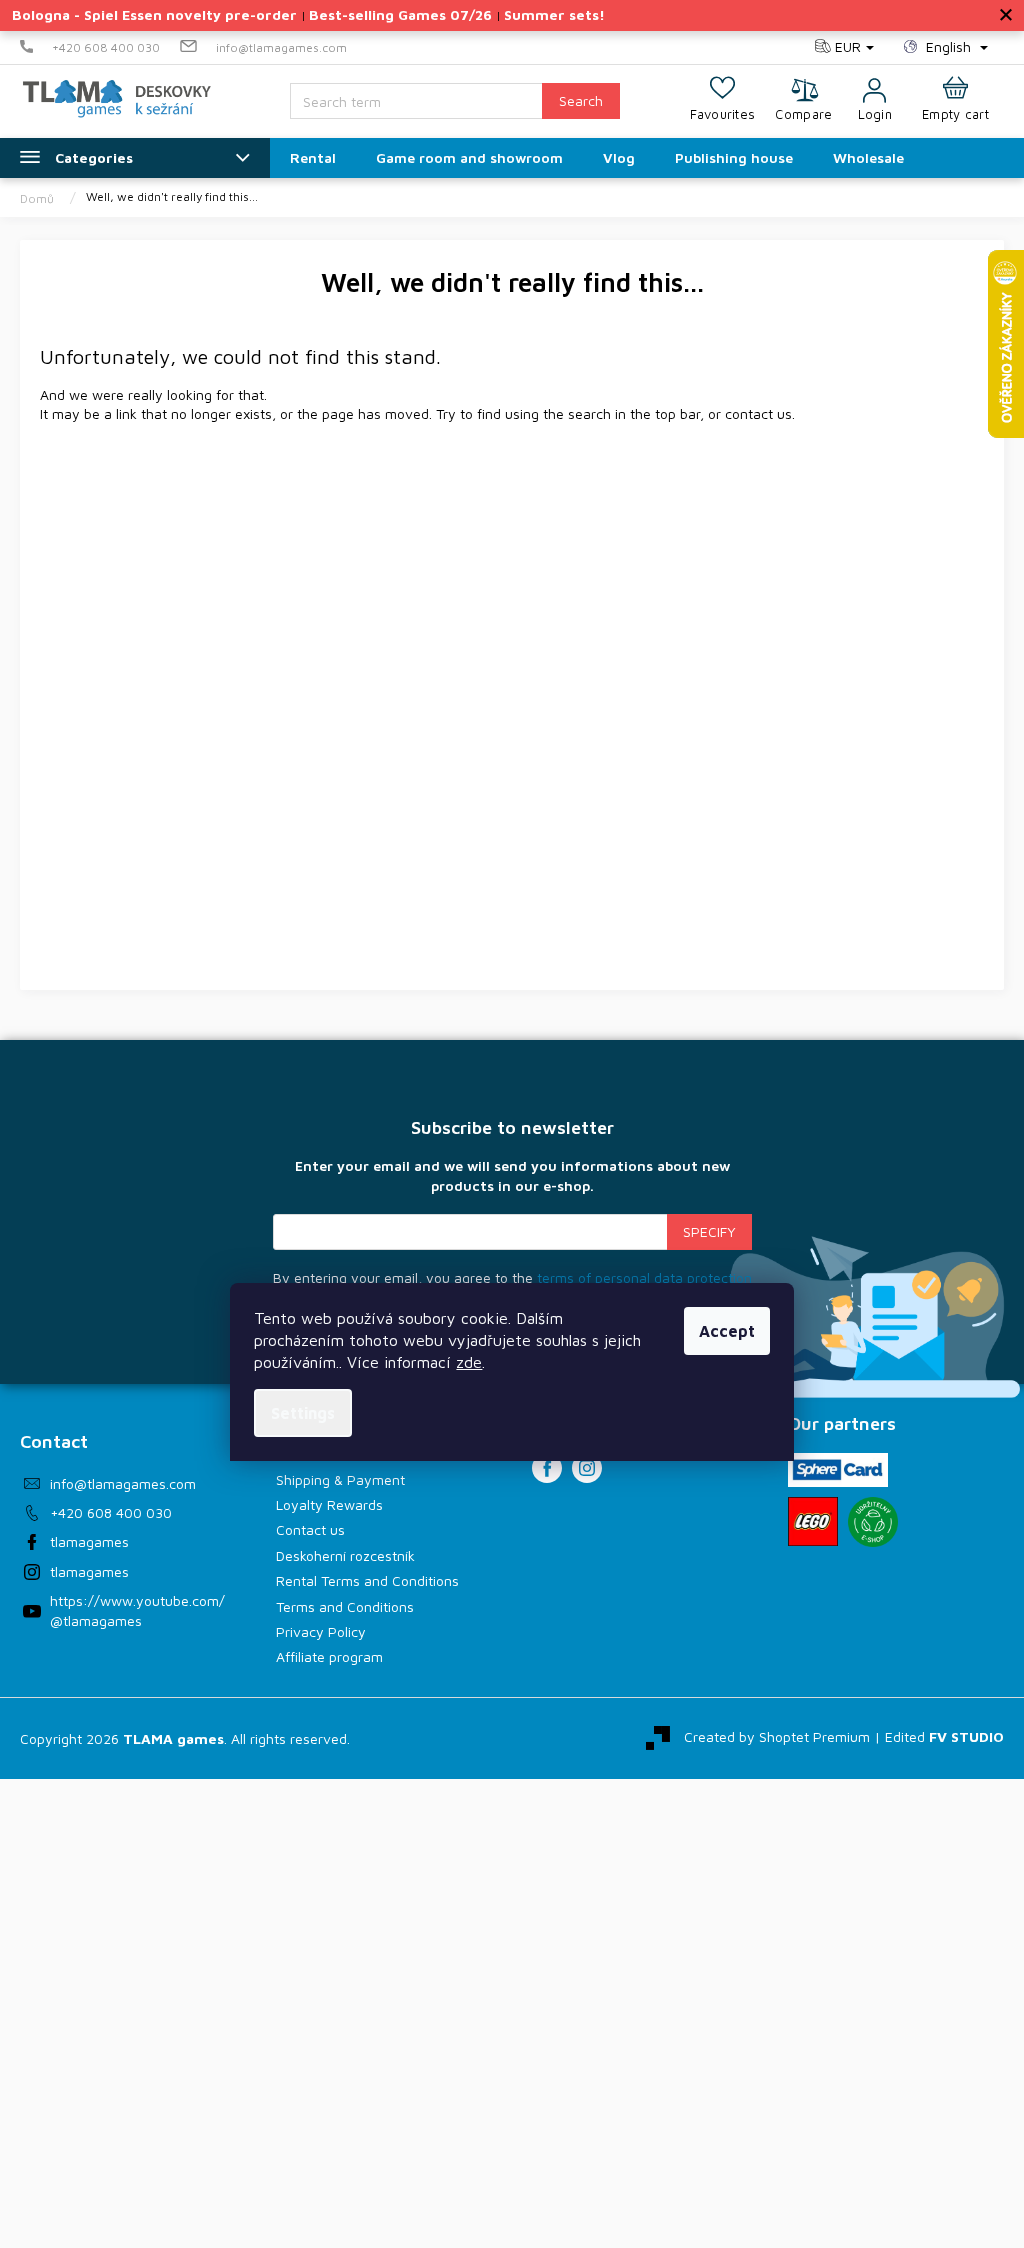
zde (469, 1362)
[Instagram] (587, 1468)
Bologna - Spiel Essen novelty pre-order (154, 14)
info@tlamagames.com (123, 1483)
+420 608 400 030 (111, 1512)
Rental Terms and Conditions (367, 1580)
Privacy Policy (321, 1631)
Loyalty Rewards (329, 1504)
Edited (944, 1736)
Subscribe (709, 1232)
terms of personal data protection (644, 1277)
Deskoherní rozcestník (345, 1555)
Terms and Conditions (345, 1606)
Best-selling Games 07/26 (400, 14)
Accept (727, 1331)
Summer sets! (554, 14)
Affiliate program (329, 1656)
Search (581, 100)
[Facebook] (547, 1468)
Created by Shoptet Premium (777, 1736)
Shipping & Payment (340, 1479)
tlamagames (89, 1541)
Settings (303, 1413)
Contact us (310, 1529)
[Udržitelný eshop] (873, 1522)
